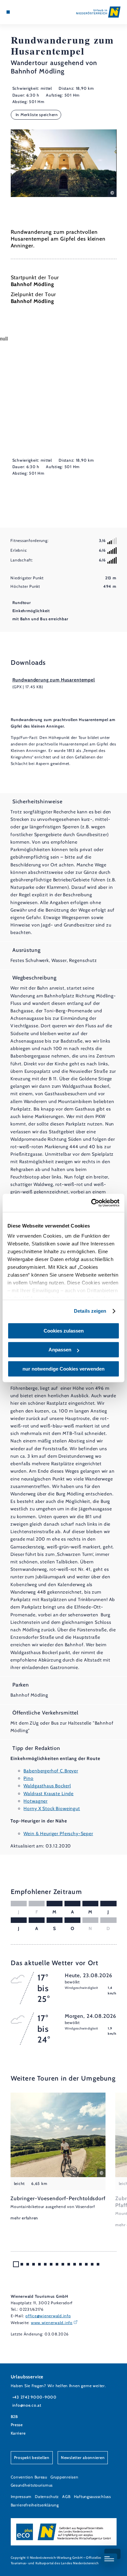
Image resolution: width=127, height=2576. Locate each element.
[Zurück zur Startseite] (98, 12)
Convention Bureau (29, 2477)
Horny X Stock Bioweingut (52, 1808)
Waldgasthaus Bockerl (47, 1786)
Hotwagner (35, 1801)
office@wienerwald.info (48, 2316)
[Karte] (18, 12)
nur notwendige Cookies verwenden (63, 1369)
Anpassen (60, 1350)
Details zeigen (90, 1311)
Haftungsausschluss (92, 2497)
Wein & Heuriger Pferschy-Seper (58, 1833)
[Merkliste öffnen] (23, 12)
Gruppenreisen (64, 2477)
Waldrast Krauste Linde (49, 1794)
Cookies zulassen (64, 1331)
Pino (28, 1778)
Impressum (21, 2497)
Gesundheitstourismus (32, 2485)
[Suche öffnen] (28, 12)
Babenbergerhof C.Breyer (51, 1771)
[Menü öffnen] (8, 12)
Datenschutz (47, 2497)
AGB (66, 2497)
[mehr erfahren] (58, 2157)
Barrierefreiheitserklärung (35, 2505)
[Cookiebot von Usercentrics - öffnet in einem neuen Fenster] (91, 1203)
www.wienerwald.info (52, 2323)
